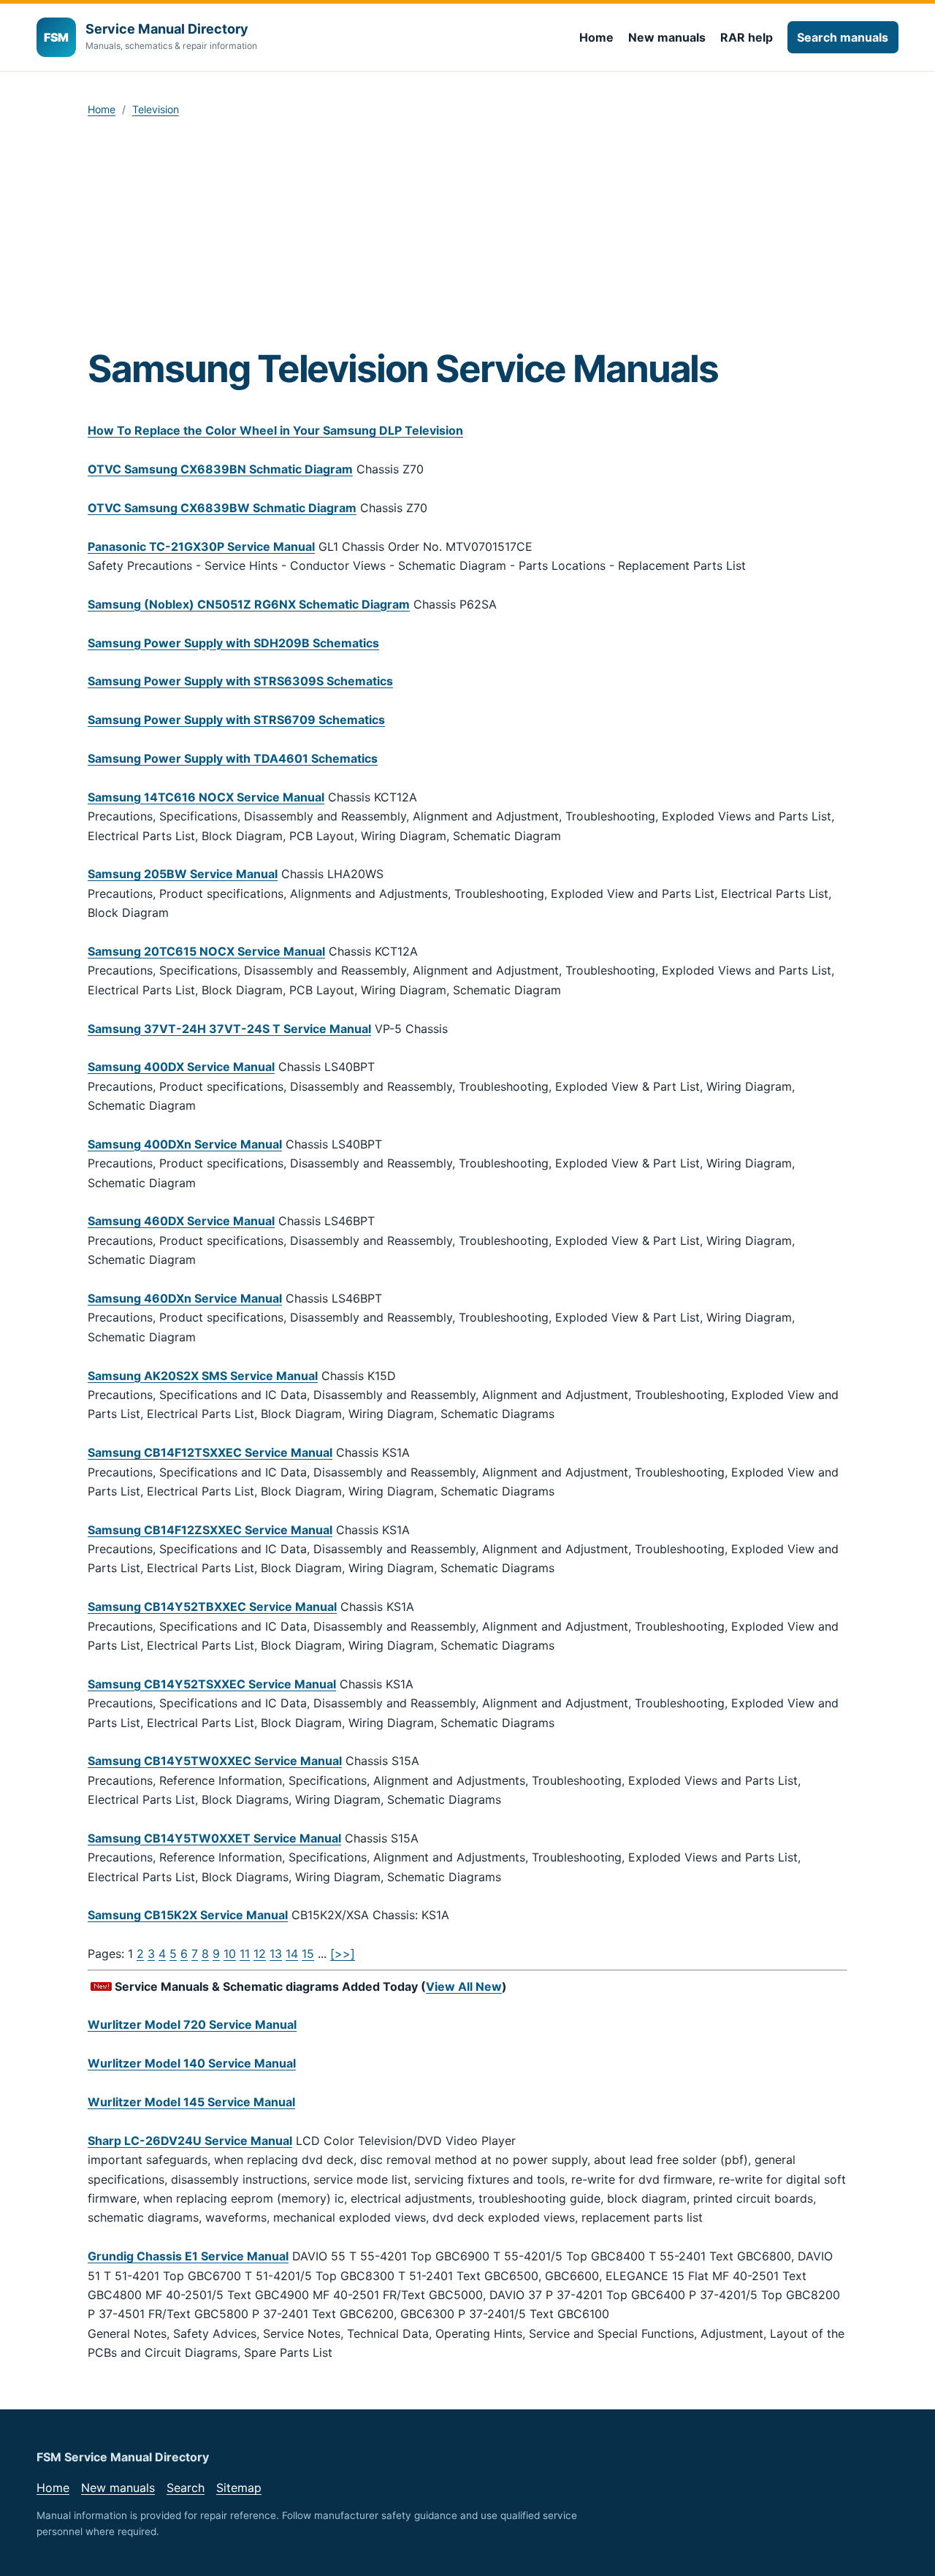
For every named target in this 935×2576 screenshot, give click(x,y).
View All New (464, 1986)
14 (292, 1954)
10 (230, 1954)
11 (245, 1954)
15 (308, 1954)
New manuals (667, 37)
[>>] (343, 1954)
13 (276, 1954)
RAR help (747, 37)
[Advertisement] (467, 237)
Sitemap (239, 2488)
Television (156, 109)
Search (186, 2488)
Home (596, 37)
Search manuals (843, 37)
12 (260, 1954)
